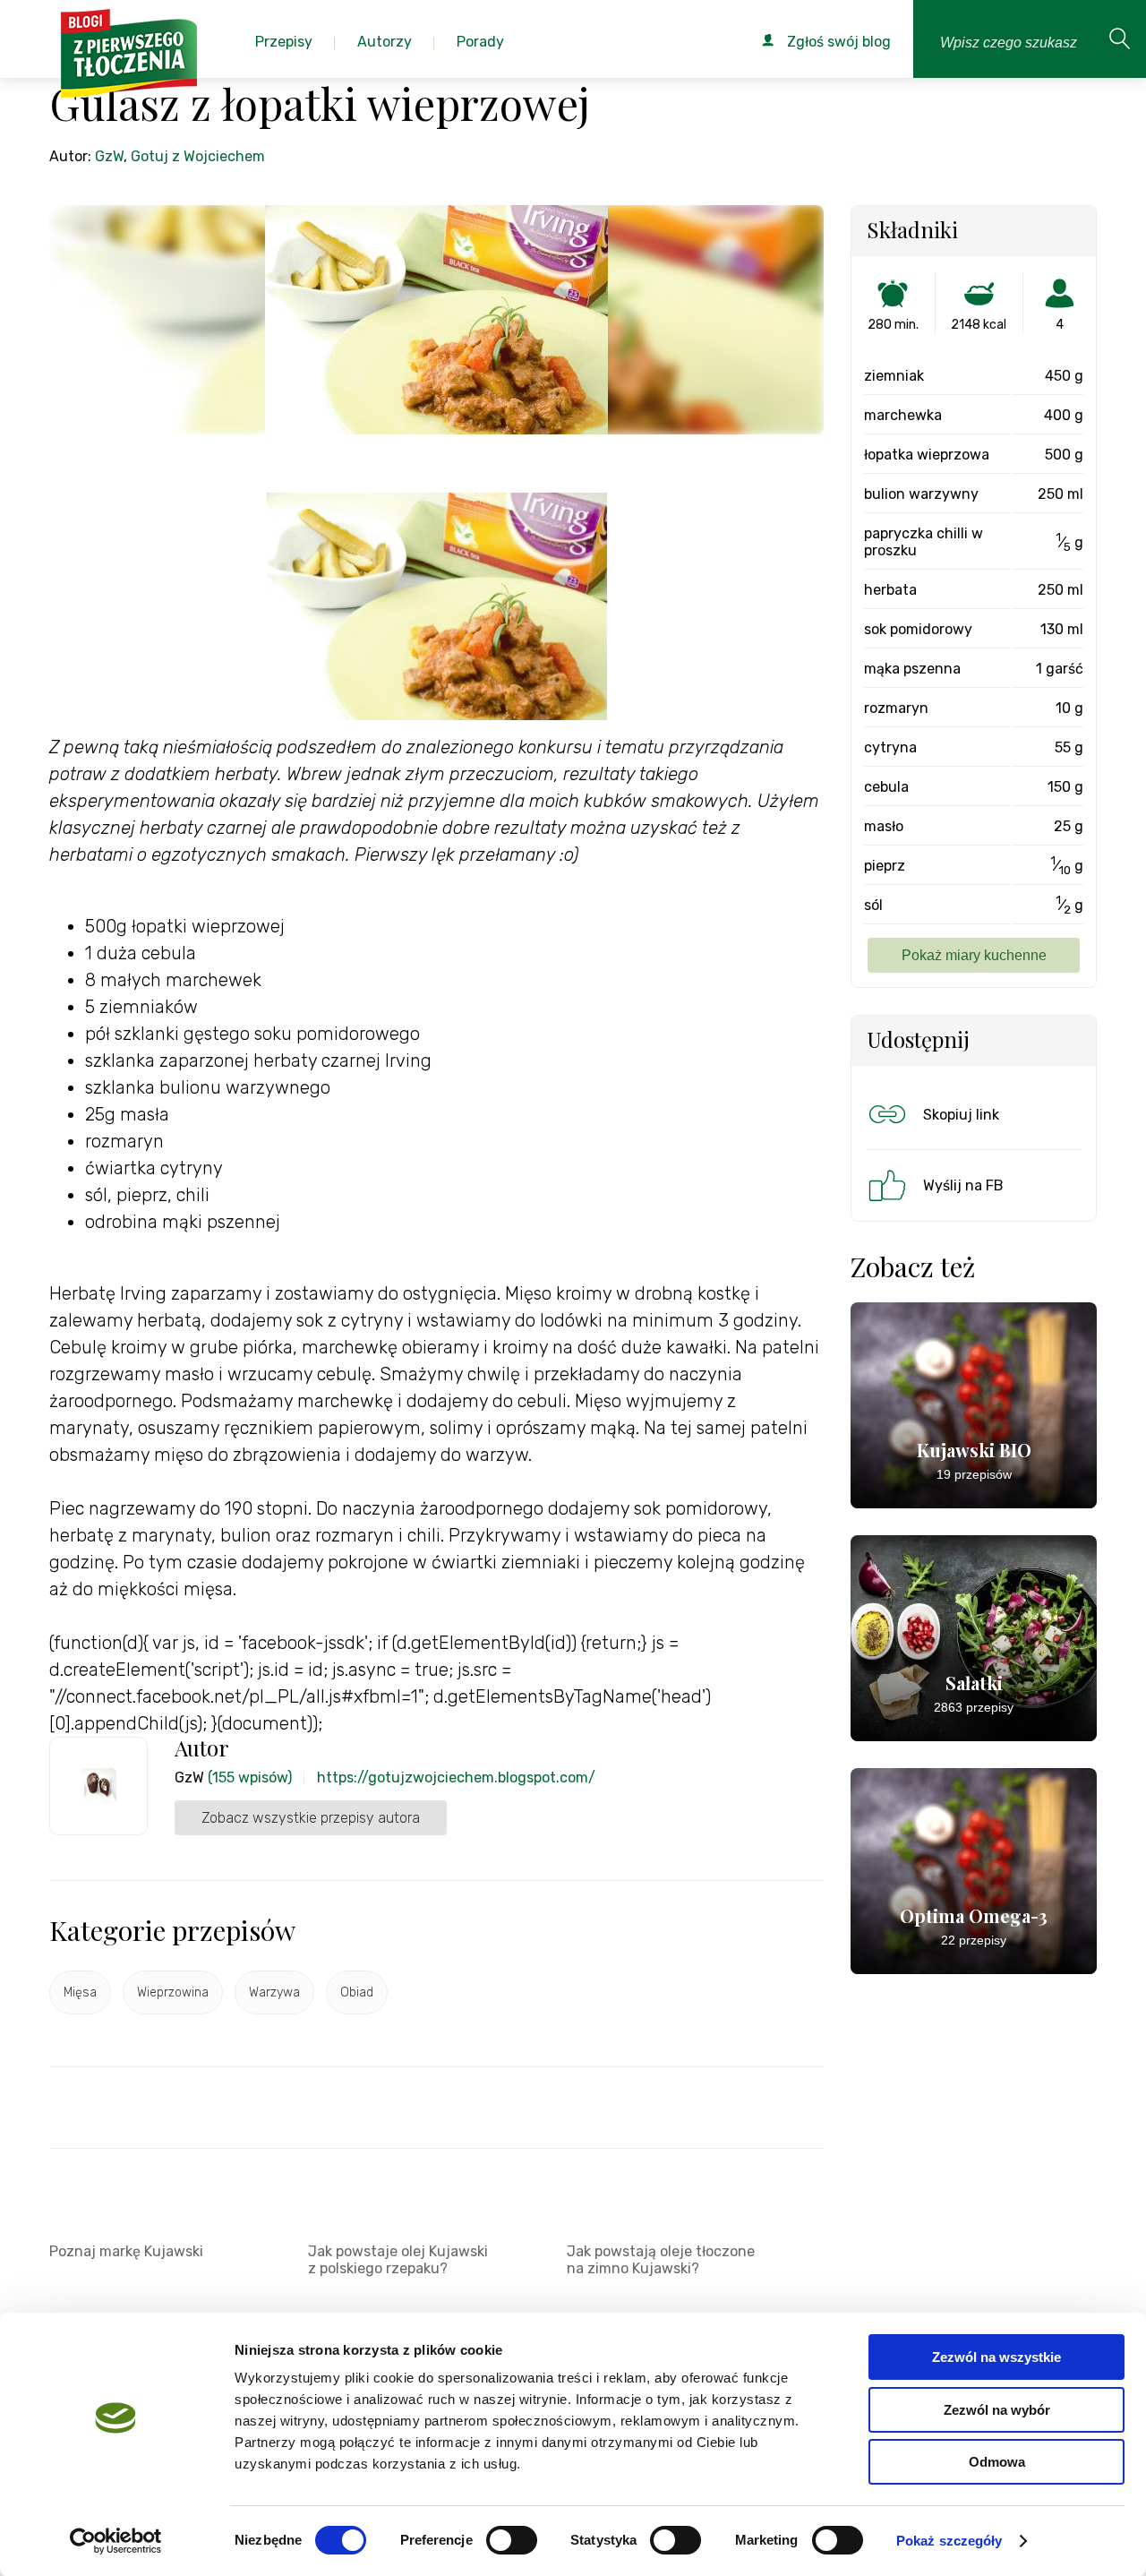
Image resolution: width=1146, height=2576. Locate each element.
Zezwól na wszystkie (996, 2357)
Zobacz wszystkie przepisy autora (311, 1818)
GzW (109, 156)
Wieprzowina (173, 1992)
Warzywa (274, 1992)
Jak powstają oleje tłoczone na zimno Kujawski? (661, 2260)
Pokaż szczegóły (949, 2541)
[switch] (512, 2540)
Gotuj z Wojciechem (198, 156)
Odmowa (997, 2462)
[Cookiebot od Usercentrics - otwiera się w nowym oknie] (116, 2541)
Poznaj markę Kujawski (126, 2251)
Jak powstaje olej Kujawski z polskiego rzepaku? (398, 2260)
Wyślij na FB (963, 1185)
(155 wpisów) (250, 1777)
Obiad (357, 1992)
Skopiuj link (961, 1115)
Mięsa (80, 1992)
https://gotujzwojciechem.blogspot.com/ (456, 1777)
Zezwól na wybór (997, 2410)
